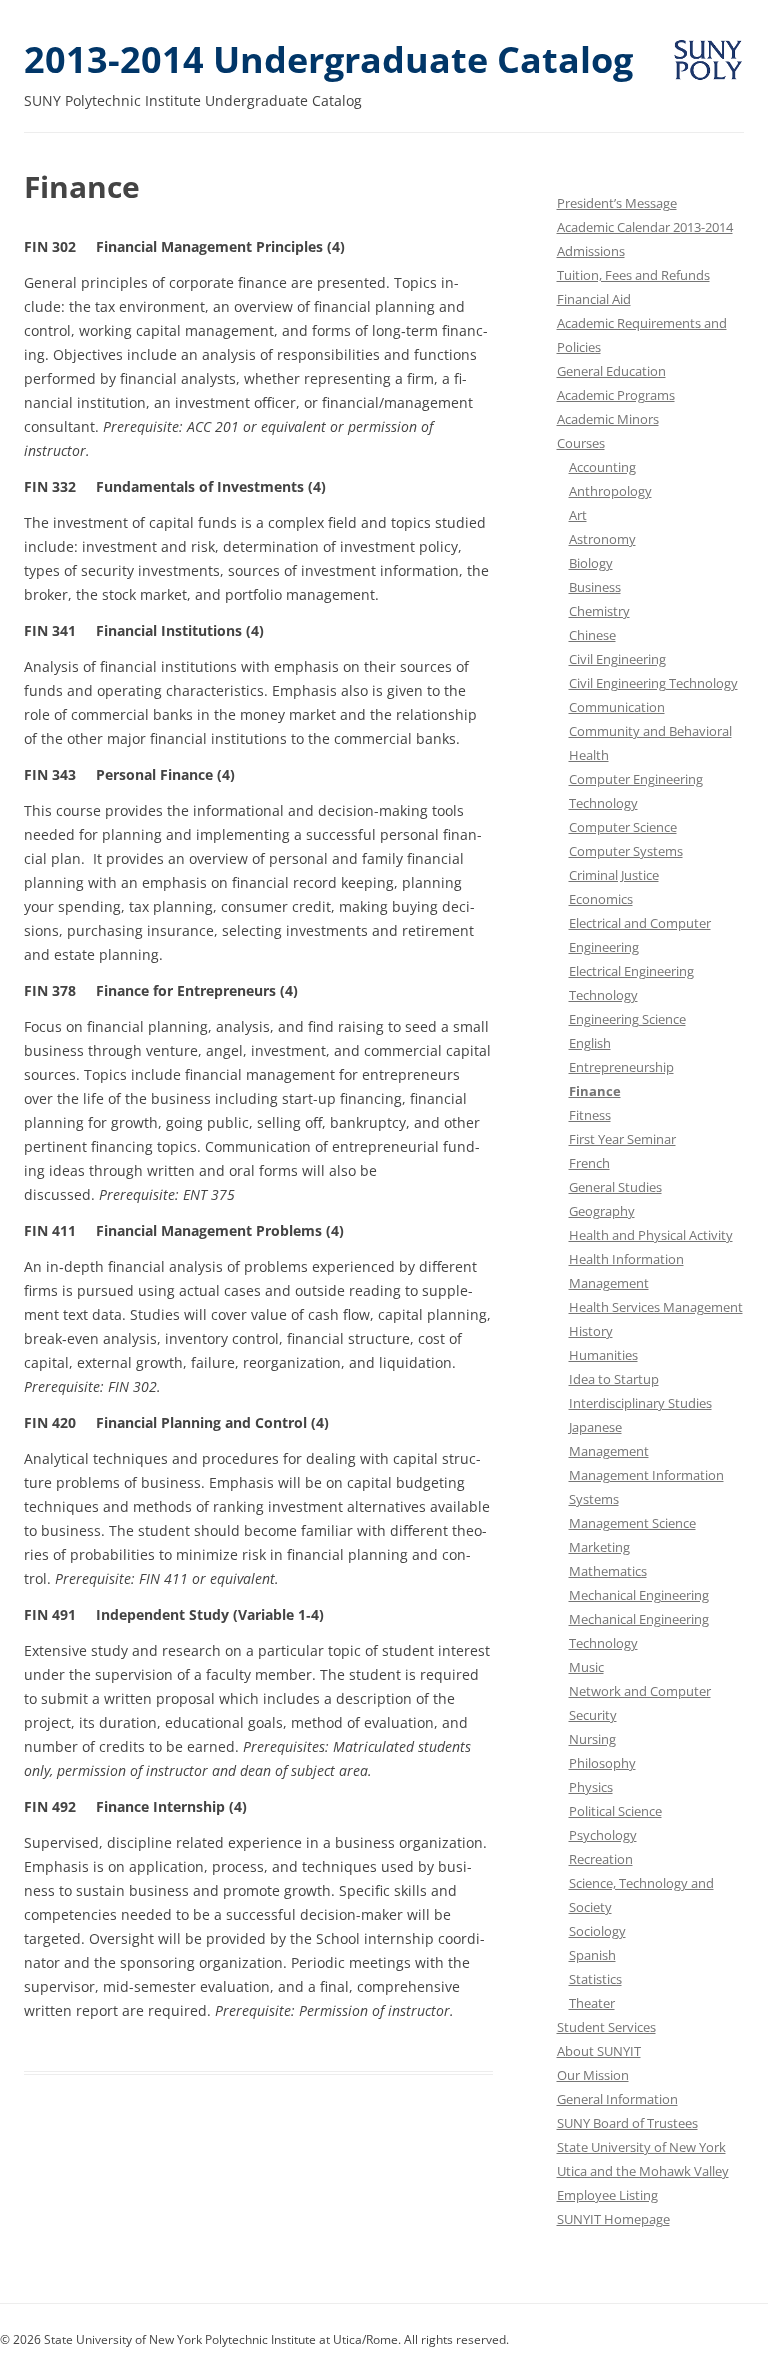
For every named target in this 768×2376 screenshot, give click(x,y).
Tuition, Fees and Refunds (633, 275)
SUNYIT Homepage (613, 2219)
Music (586, 1667)
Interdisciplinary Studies (640, 1403)
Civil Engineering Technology (653, 683)
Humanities (603, 1355)
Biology (591, 563)
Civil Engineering (617, 659)
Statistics (595, 1979)
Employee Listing (607, 2195)
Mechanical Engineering (639, 1595)
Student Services (606, 2027)
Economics (601, 899)
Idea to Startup (614, 1379)
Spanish (592, 1955)
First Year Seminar (622, 1139)
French (589, 1163)
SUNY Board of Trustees (627, 2123)
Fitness (590, 1115)
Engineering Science (627, 1019)
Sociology (597, 1931)
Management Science (632, 1523)
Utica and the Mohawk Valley (643, 2171)
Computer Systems (626, 851)
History (591, 1331)
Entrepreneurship (621, 1067)
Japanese (595, 1427)
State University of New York (641, 2147)
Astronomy (602, 539)
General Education (611, 371)
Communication (617, 707)
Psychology (603, 1835)
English (590, 1043)
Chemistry (599, 611)
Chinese (592, 635)
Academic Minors (608, 419)
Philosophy (602, 1763)
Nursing (592, 1739)
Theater (592, 2003)
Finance (595, 1091)
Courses (581, 443)
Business (595, 587)
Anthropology (610, 491)
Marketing (599, 1547)
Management (609, 1451)
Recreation (601, 1859)
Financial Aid (594, 299)
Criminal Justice (614, 875)
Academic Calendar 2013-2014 (645, 227)
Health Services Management (656, 1307)
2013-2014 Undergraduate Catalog (328, 59)
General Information (617, 2099)
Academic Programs (616, 395)
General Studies (615, 1187)
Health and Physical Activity (651, 1235)
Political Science (615, 1811)
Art (578, 515)
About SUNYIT (599, 2051)
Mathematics (608, 1571)
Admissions (591, 251)
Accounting (602, 467)
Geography (602, 1211)
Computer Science (623, 827)
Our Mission (593, 2075)
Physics (591, 1787)
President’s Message (617, 203)
